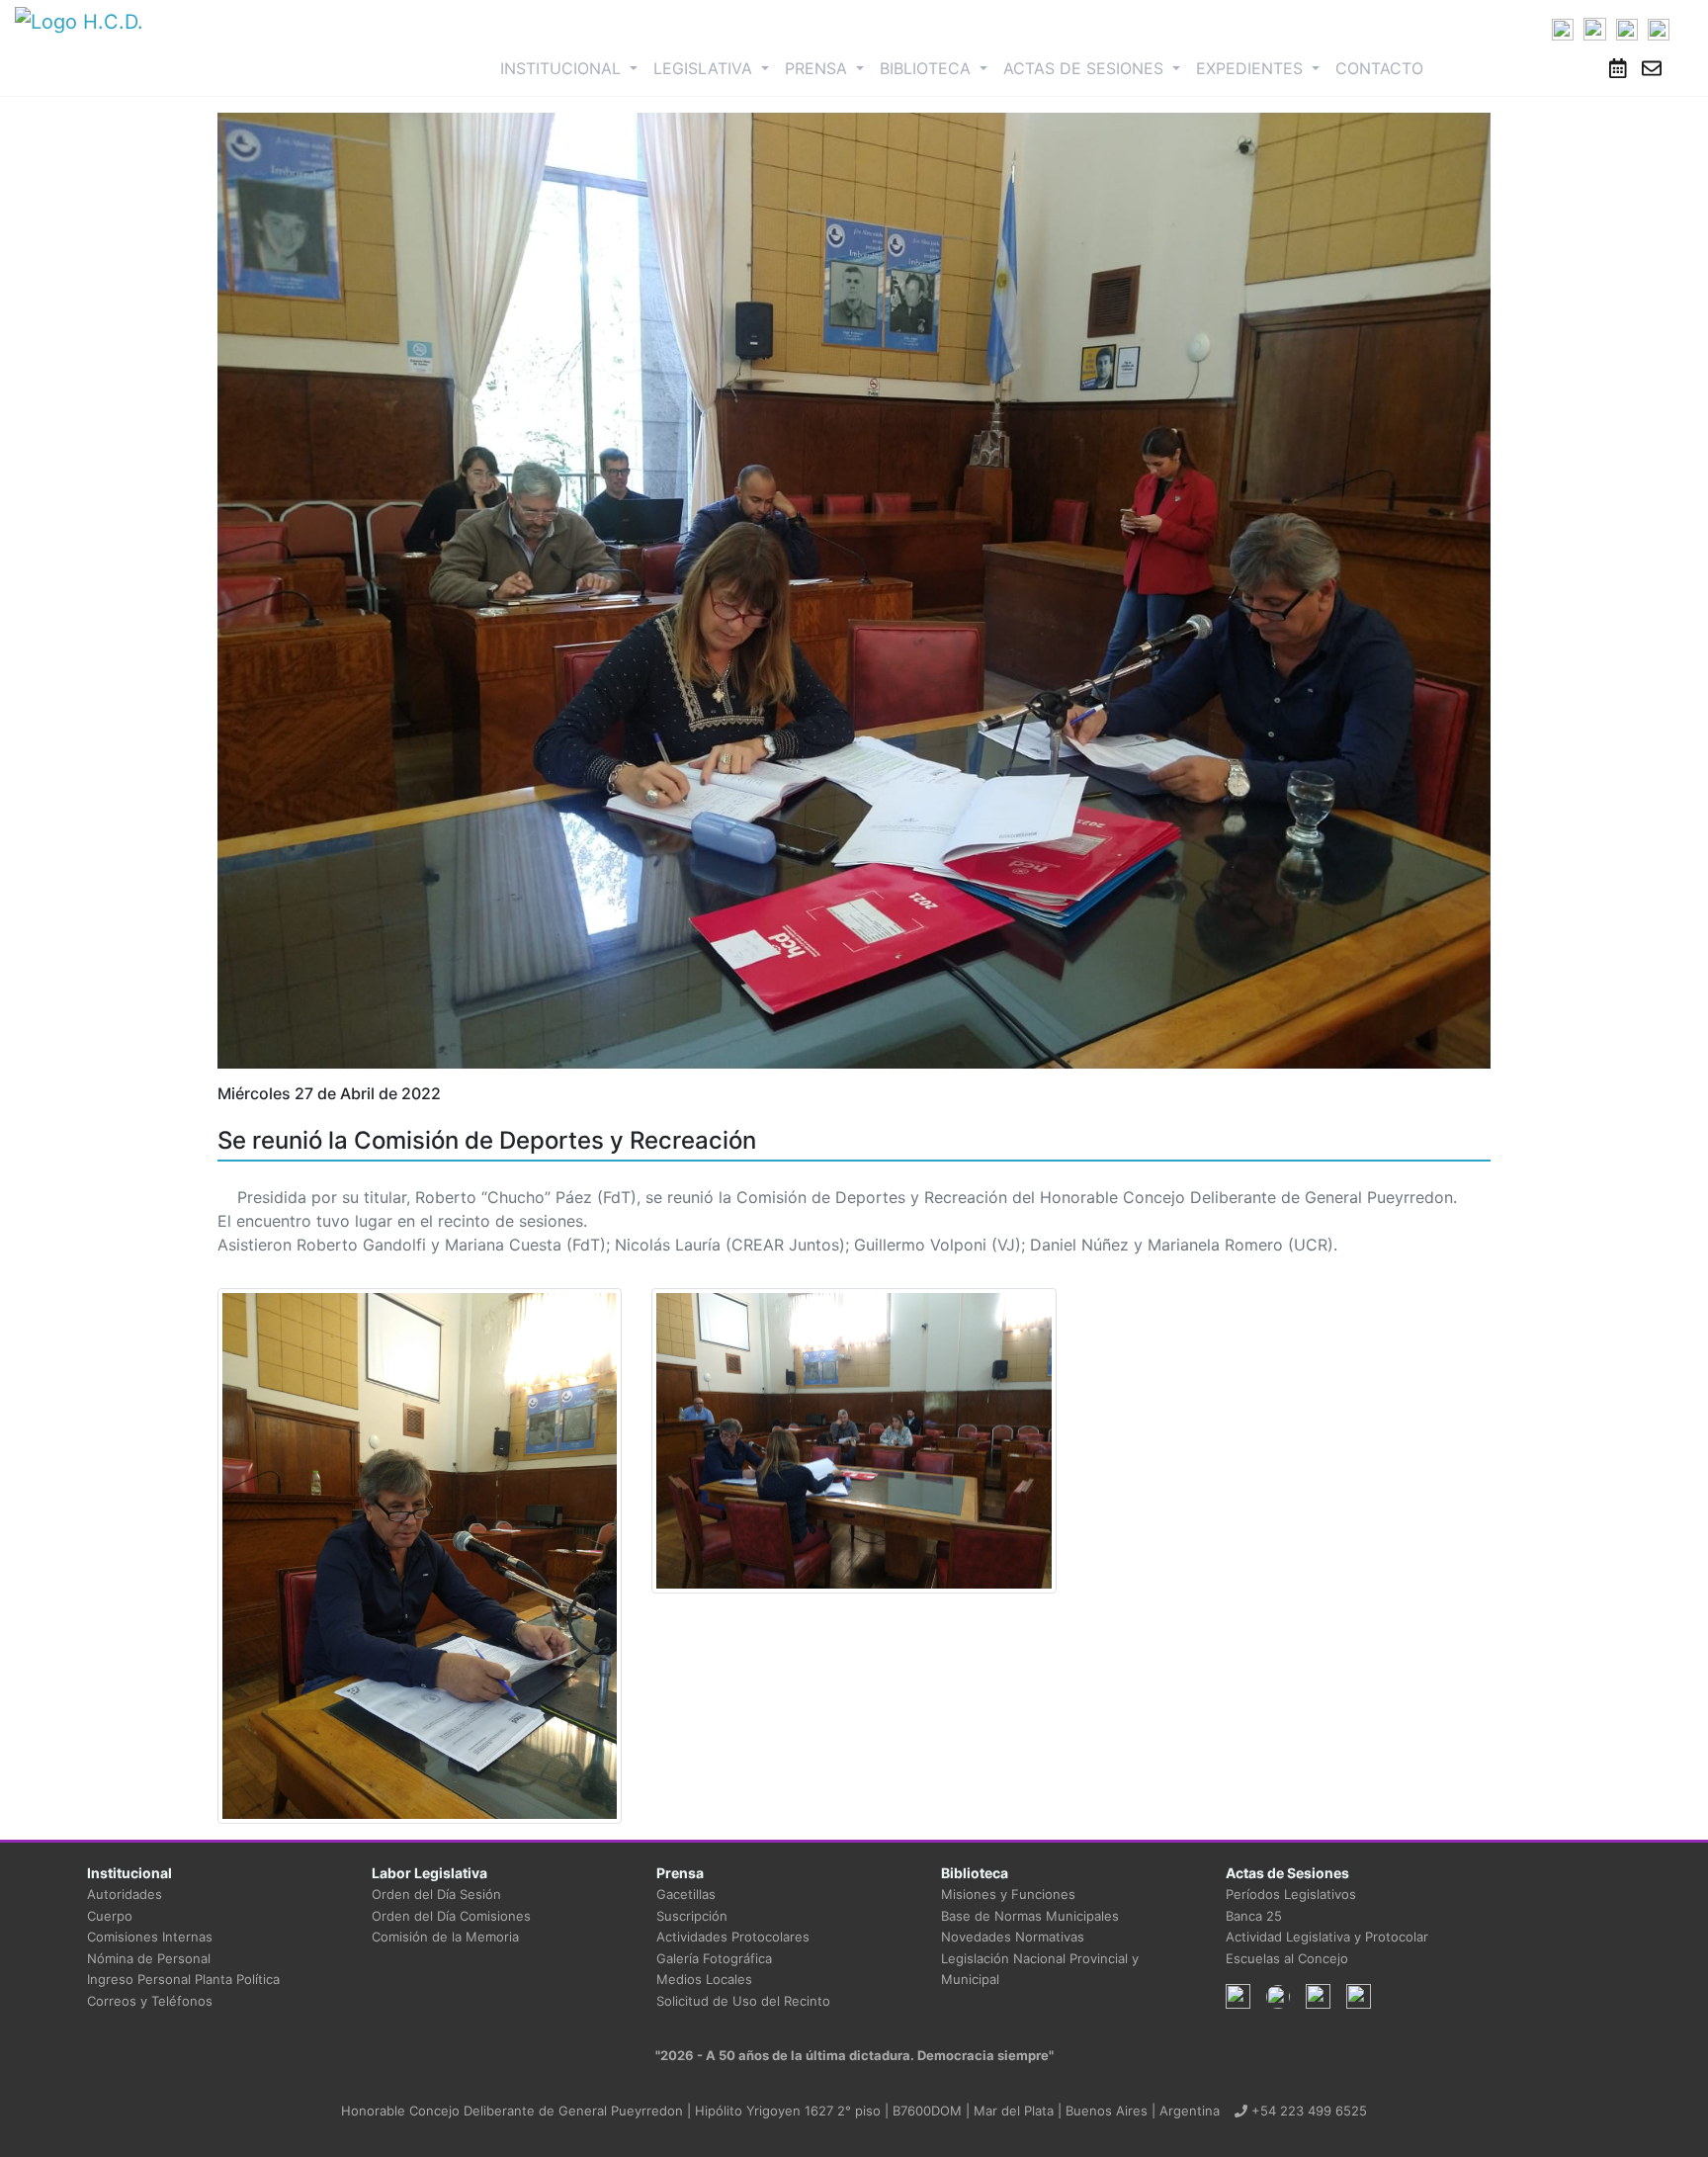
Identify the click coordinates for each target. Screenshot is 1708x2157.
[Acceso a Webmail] (1652, 68)
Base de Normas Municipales (1030, 1916)
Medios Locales (704, 1979)
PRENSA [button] (818, 68)
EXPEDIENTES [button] (1252, 68)
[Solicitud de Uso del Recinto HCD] (1618, 68)
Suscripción (692, 1916)
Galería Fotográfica (714, 1958)
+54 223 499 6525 (1307, 2111)
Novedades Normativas (1013, 1937)
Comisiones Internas (150, 1937)
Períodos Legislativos (1291, 1894)
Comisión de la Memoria (445, 1937)
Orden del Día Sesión (436, 1894)
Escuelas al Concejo (1287, 1958)
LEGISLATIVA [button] (705, 68)
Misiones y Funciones (1008, 1894)
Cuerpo (110, 1916)
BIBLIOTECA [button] (928, 68)
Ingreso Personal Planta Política (183, 1979)
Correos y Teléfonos (150, 2001)
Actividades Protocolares (733, 1937)
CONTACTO (1379, 68)
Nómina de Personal (149, 1958)
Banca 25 (1254, 1916)
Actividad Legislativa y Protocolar (1327, 1937)
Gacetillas (686, 1894)
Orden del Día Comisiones (451, 1916)
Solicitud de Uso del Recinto (743, 2001)
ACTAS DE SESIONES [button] (1086, 68)
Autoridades (125, 1894)
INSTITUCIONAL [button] (573, 68)
